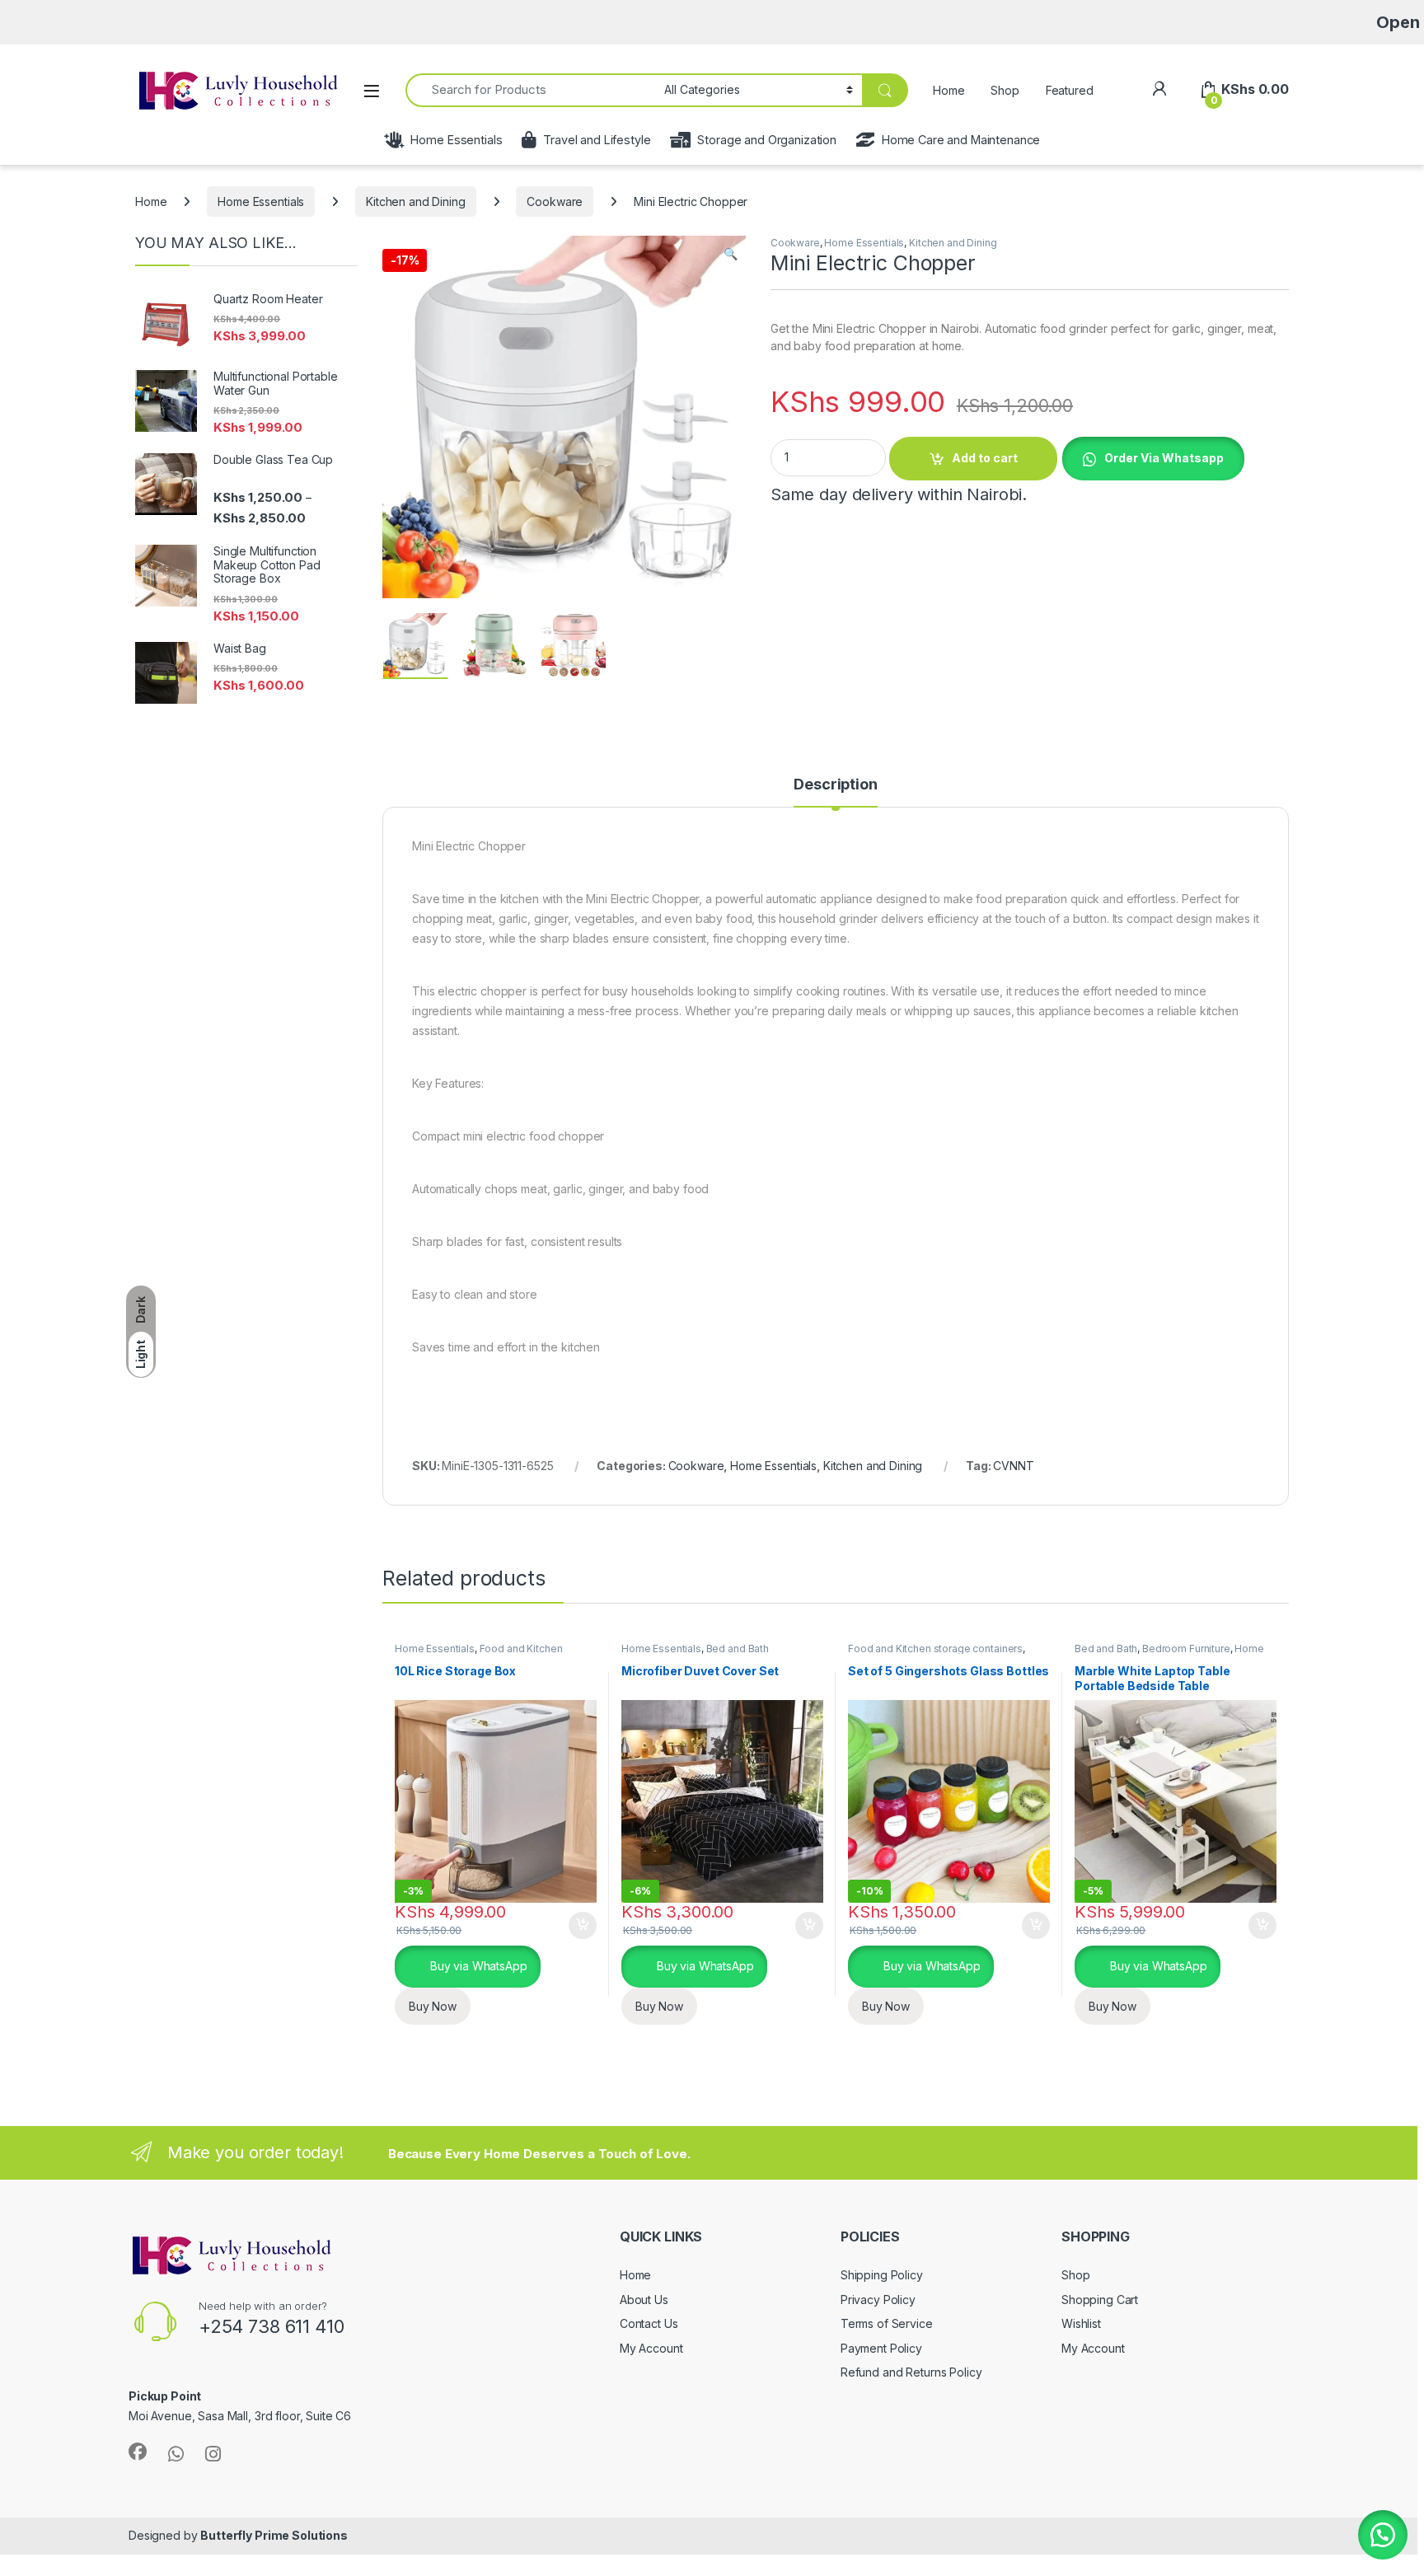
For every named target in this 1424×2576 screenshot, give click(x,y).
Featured (1070, 90)
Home (949, 90)
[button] (731, 254)
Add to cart (985, 458)
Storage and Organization (767, 140)
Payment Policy (881, 2348)
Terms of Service (887, 2323)
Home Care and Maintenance (961, 140)
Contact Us (649, 2323)
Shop (1005, 90)
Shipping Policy (882, 2275)
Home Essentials (456, 140)
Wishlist (1081, 2323)
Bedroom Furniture (1186, 1649)
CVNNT (1013, 1466)
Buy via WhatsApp (477, 1966)
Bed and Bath (738, 1649)
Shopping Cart (1100, 2300)
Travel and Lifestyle (597, 140)
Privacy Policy (878, 2300)
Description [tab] (835, 785)
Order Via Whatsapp (1164, 458)
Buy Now (433, 2006)
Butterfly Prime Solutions (274, 2535)
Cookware (555, 201)
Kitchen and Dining (415, 201)
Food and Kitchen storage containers (478, 1654)
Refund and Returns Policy (911, 2372)
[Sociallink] (138, 2452)
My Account (651, 2348)
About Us (644, 2300)
